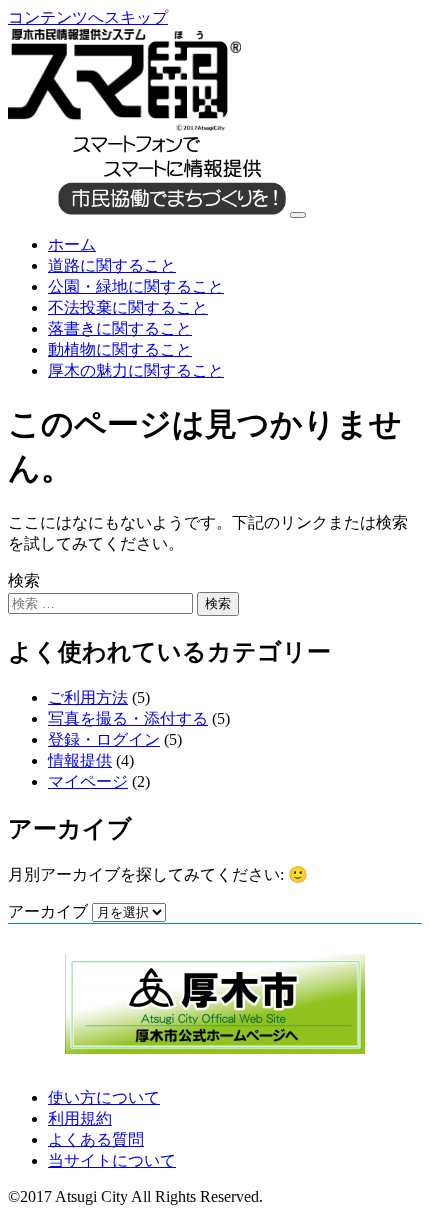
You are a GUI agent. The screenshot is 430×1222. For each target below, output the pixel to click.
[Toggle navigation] (298, 215)
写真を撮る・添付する (128, 718)
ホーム (72, 244)
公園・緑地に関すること (136, 286)
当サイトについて (112, 1160)
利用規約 (80, 1118)
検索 (24, 580)
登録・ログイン (104, 739)
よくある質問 (96, 1139)
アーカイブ (48, 911)
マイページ (88, 781)
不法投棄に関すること (128, 307)
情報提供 (80, 760)
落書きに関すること (120, 328)
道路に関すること (112, 265)
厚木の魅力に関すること (136, 370)
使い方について (104, 1097)
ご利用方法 (88, 697)
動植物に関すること (120, 349)
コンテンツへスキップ (88, 17)
